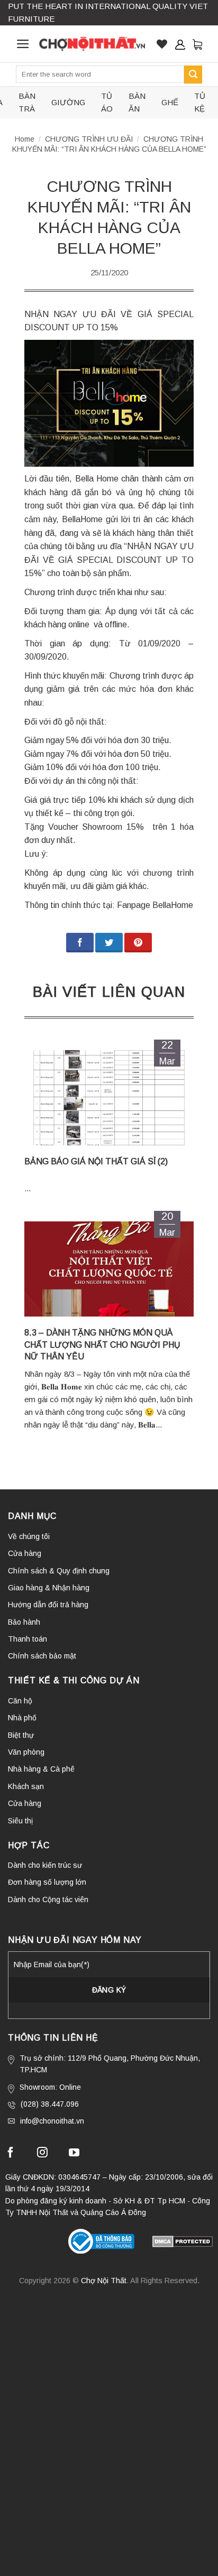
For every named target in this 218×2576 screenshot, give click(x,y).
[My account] (180, 44)
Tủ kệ (200, 102)
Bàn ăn (137, 102)
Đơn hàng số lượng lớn (47, 1882)
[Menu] (23, 44)
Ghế (170, 102)
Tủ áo (107, 102)
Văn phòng (26, 1752)
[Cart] (197, 44)
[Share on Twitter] (109, 943)
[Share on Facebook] (80, 943)
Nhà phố (22, 1718)
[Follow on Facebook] (11, 2154)
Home (25, 139)
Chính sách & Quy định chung (59, 1571)
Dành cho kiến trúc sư (45, 1865)
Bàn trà (27, 102)
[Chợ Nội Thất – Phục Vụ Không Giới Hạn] (92, 44)
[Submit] (193, 75)
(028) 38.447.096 (50, 2104)
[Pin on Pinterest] (138, 943)
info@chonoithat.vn (52, 2121)
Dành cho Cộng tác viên (48, 1899)
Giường (68, 102)
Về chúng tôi (29, 1536)
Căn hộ (20, 1701)
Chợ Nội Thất (104, 2281)
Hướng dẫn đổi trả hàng (48, 1605)
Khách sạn (26, 1786)
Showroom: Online (50, 2087)
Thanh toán (28, 1639)
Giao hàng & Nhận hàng (49, 1588)
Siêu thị (20, 1821)
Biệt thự (21, 1735)
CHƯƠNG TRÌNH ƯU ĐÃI (89, 139)
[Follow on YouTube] (74, 2154)
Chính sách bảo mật (42, 1656)
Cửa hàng (25, 1553)
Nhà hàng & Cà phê (41, 1769)
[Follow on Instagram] (42, 2154)
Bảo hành (24, 1622)
